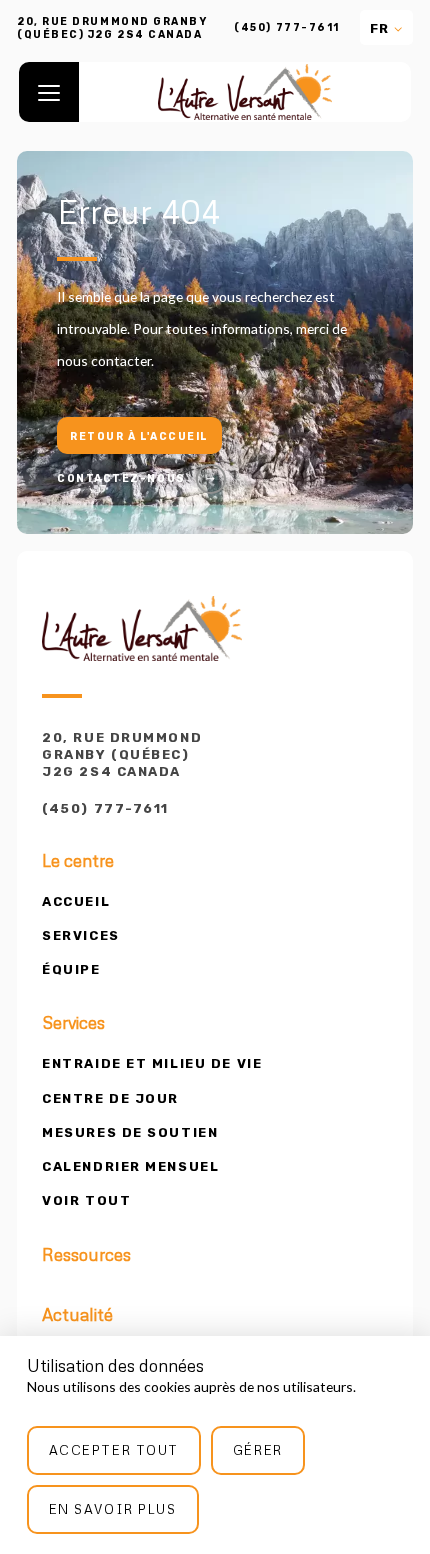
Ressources (86, 1255)
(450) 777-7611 (286, 28)
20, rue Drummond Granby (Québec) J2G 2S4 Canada (122, 754)
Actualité (77, 1315)
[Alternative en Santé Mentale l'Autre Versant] (245, 92)
